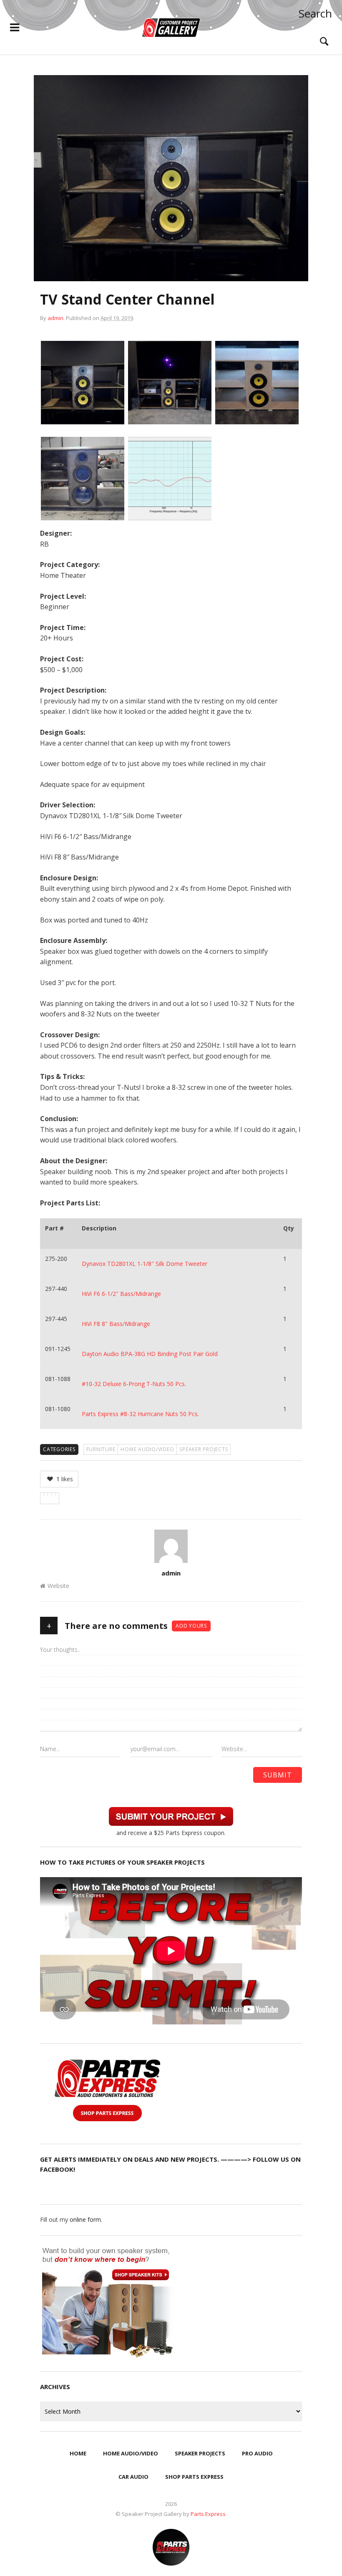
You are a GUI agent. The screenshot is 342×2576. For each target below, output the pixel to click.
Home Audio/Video (147, 1449)
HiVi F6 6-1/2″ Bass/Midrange (121, 1294)
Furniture (101, 1449)
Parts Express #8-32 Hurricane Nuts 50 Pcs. (140, 1414)
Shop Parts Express (194, 2477)
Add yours (191, 1626)
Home (78, 2453)
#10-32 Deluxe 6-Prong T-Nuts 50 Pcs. (134, 1384)
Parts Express (209, 2514)
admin (55, 318)
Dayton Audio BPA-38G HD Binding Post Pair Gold (150, 1354)
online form (85, 2219)
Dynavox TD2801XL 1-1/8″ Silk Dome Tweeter (145, 1264)
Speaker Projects (204, 1449)
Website (58, 1586)
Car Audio (133, 2477)
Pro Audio (257, 2453)
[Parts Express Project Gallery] (171, 28)
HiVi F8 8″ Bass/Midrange (116, 1324)
